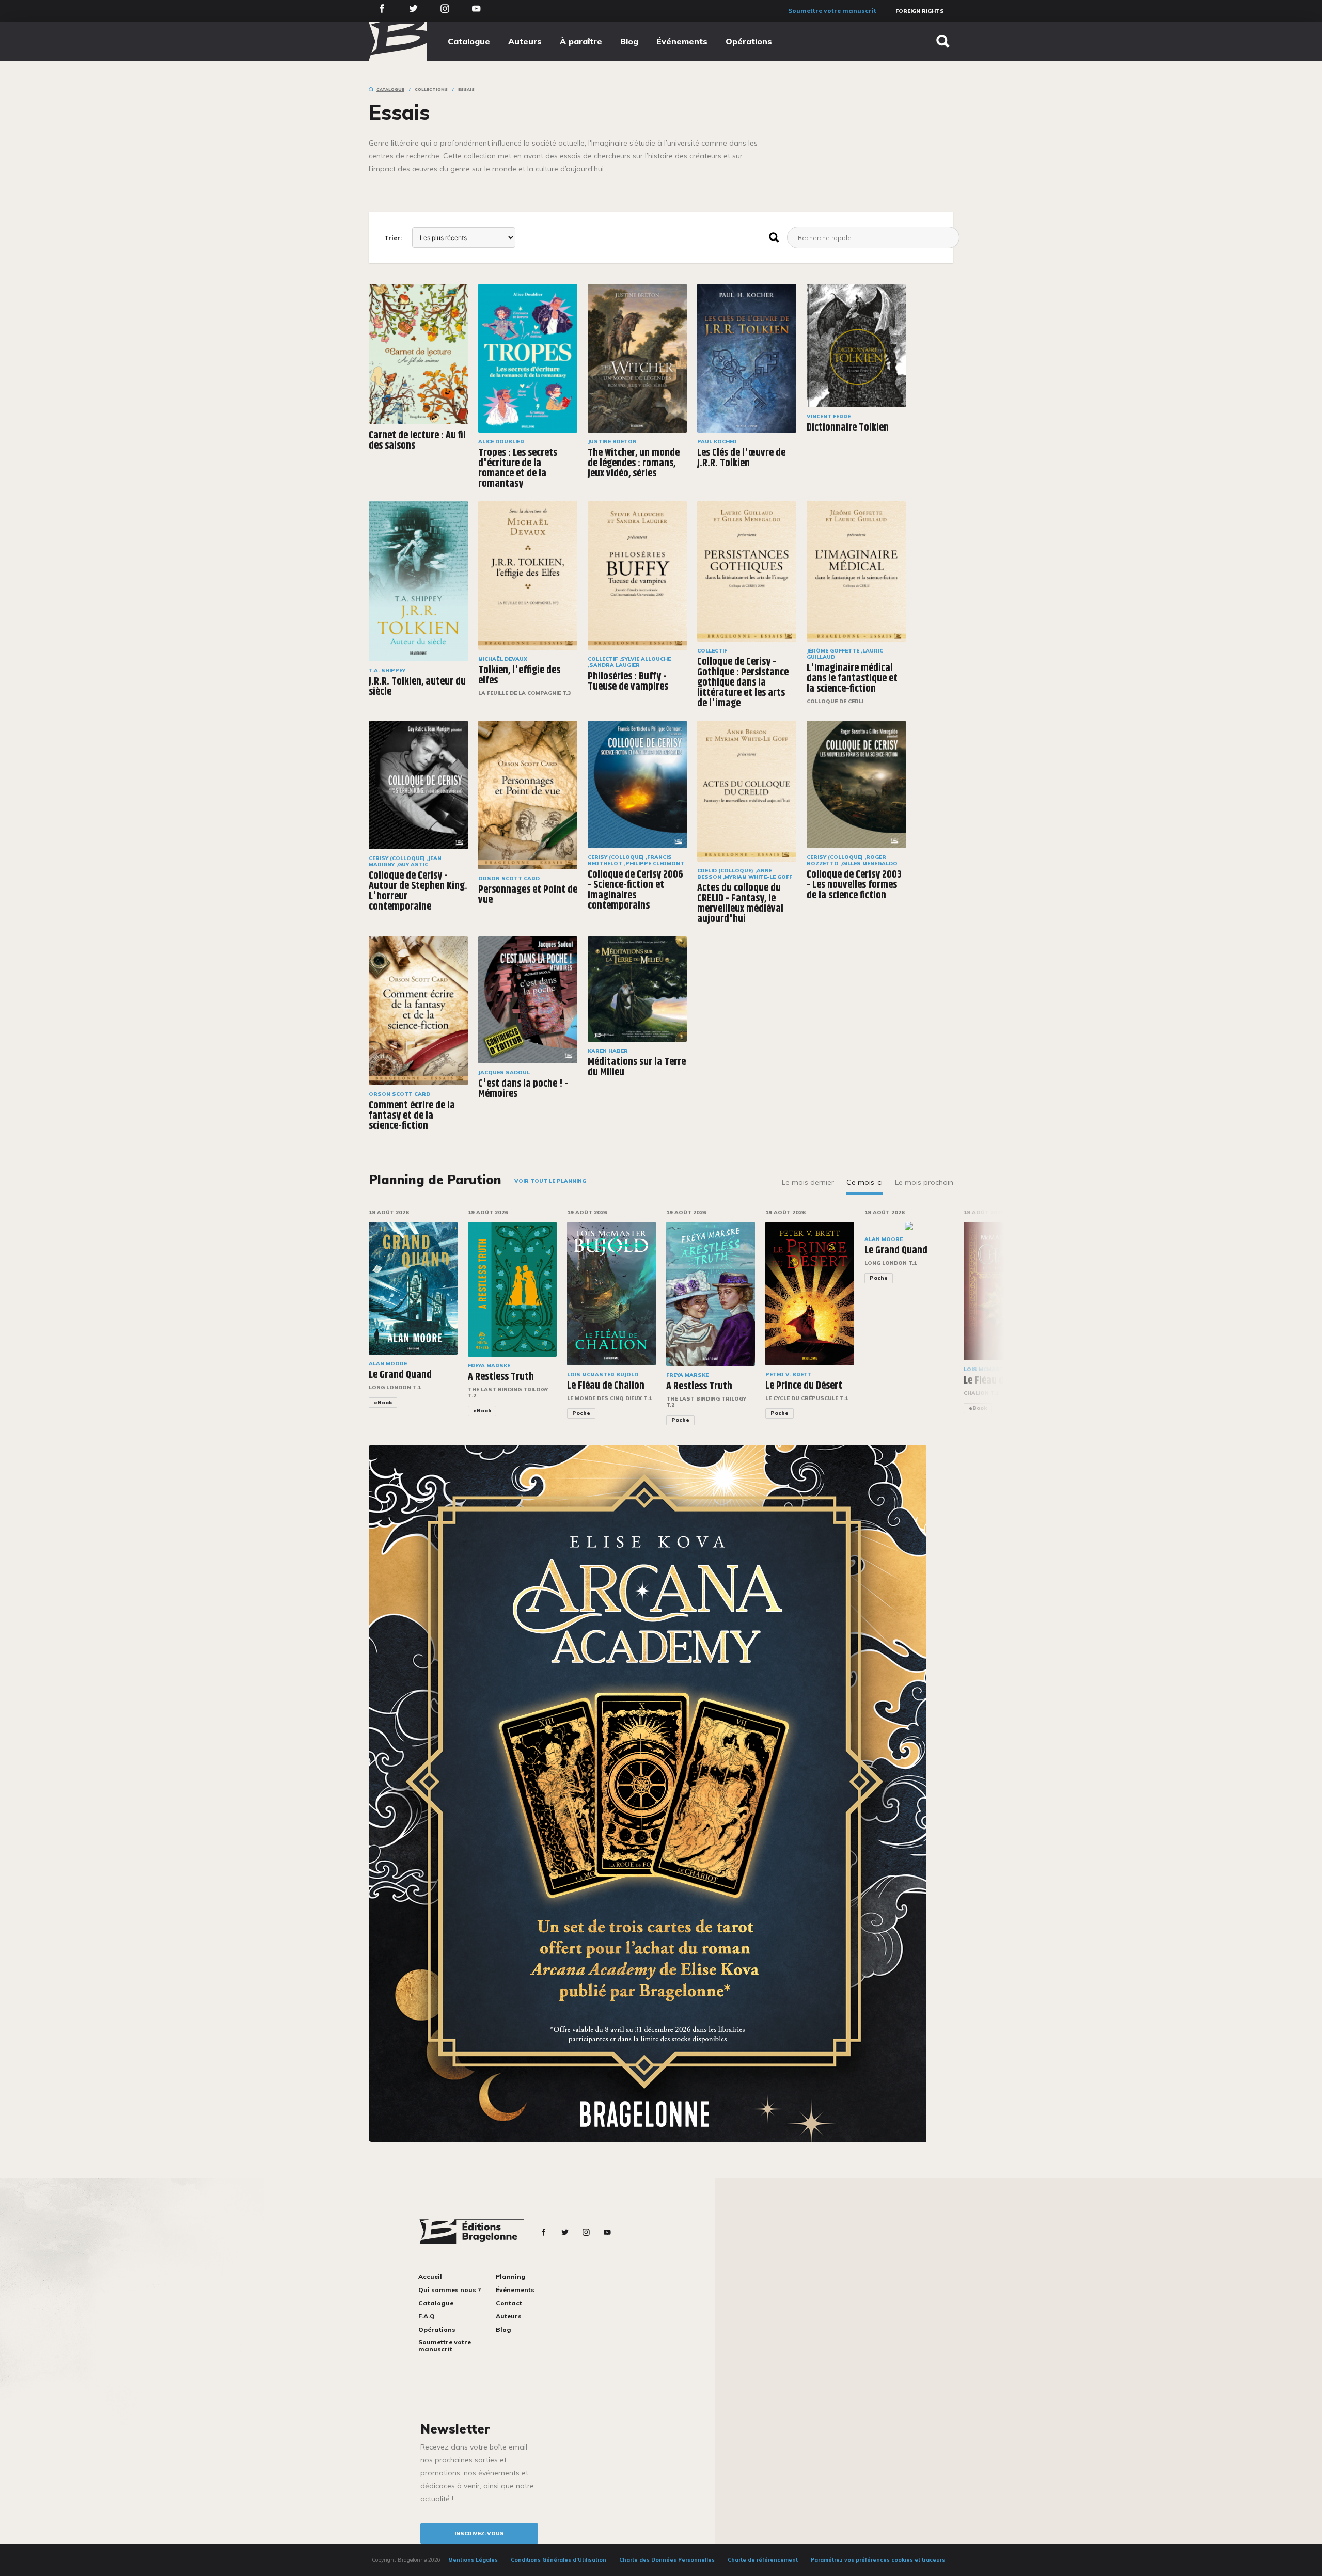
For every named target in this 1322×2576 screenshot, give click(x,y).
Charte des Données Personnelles (667, 2560)
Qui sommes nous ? (450, 2290)
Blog (629, 41)
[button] (988, 1324)
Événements (682, 41)
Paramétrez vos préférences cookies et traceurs (878, 2560)
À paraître (581, 41)
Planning (511, 2276)
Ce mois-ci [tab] (864, 1182)
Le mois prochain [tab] (924, 1182)
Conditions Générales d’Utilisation (558, 2560)
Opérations (749, 41)
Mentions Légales (473, 2560)
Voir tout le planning (550, 1181)
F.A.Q (427, 2316)
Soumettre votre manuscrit (832, 11)
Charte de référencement (763, 2560)
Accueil (430, 2276)
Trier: (393, 238)
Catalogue (469, 41)
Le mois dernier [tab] (808, 1182)
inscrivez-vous (479, 2533)
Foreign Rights (920, 11)
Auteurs (525, 41)
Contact (509, 2303)
